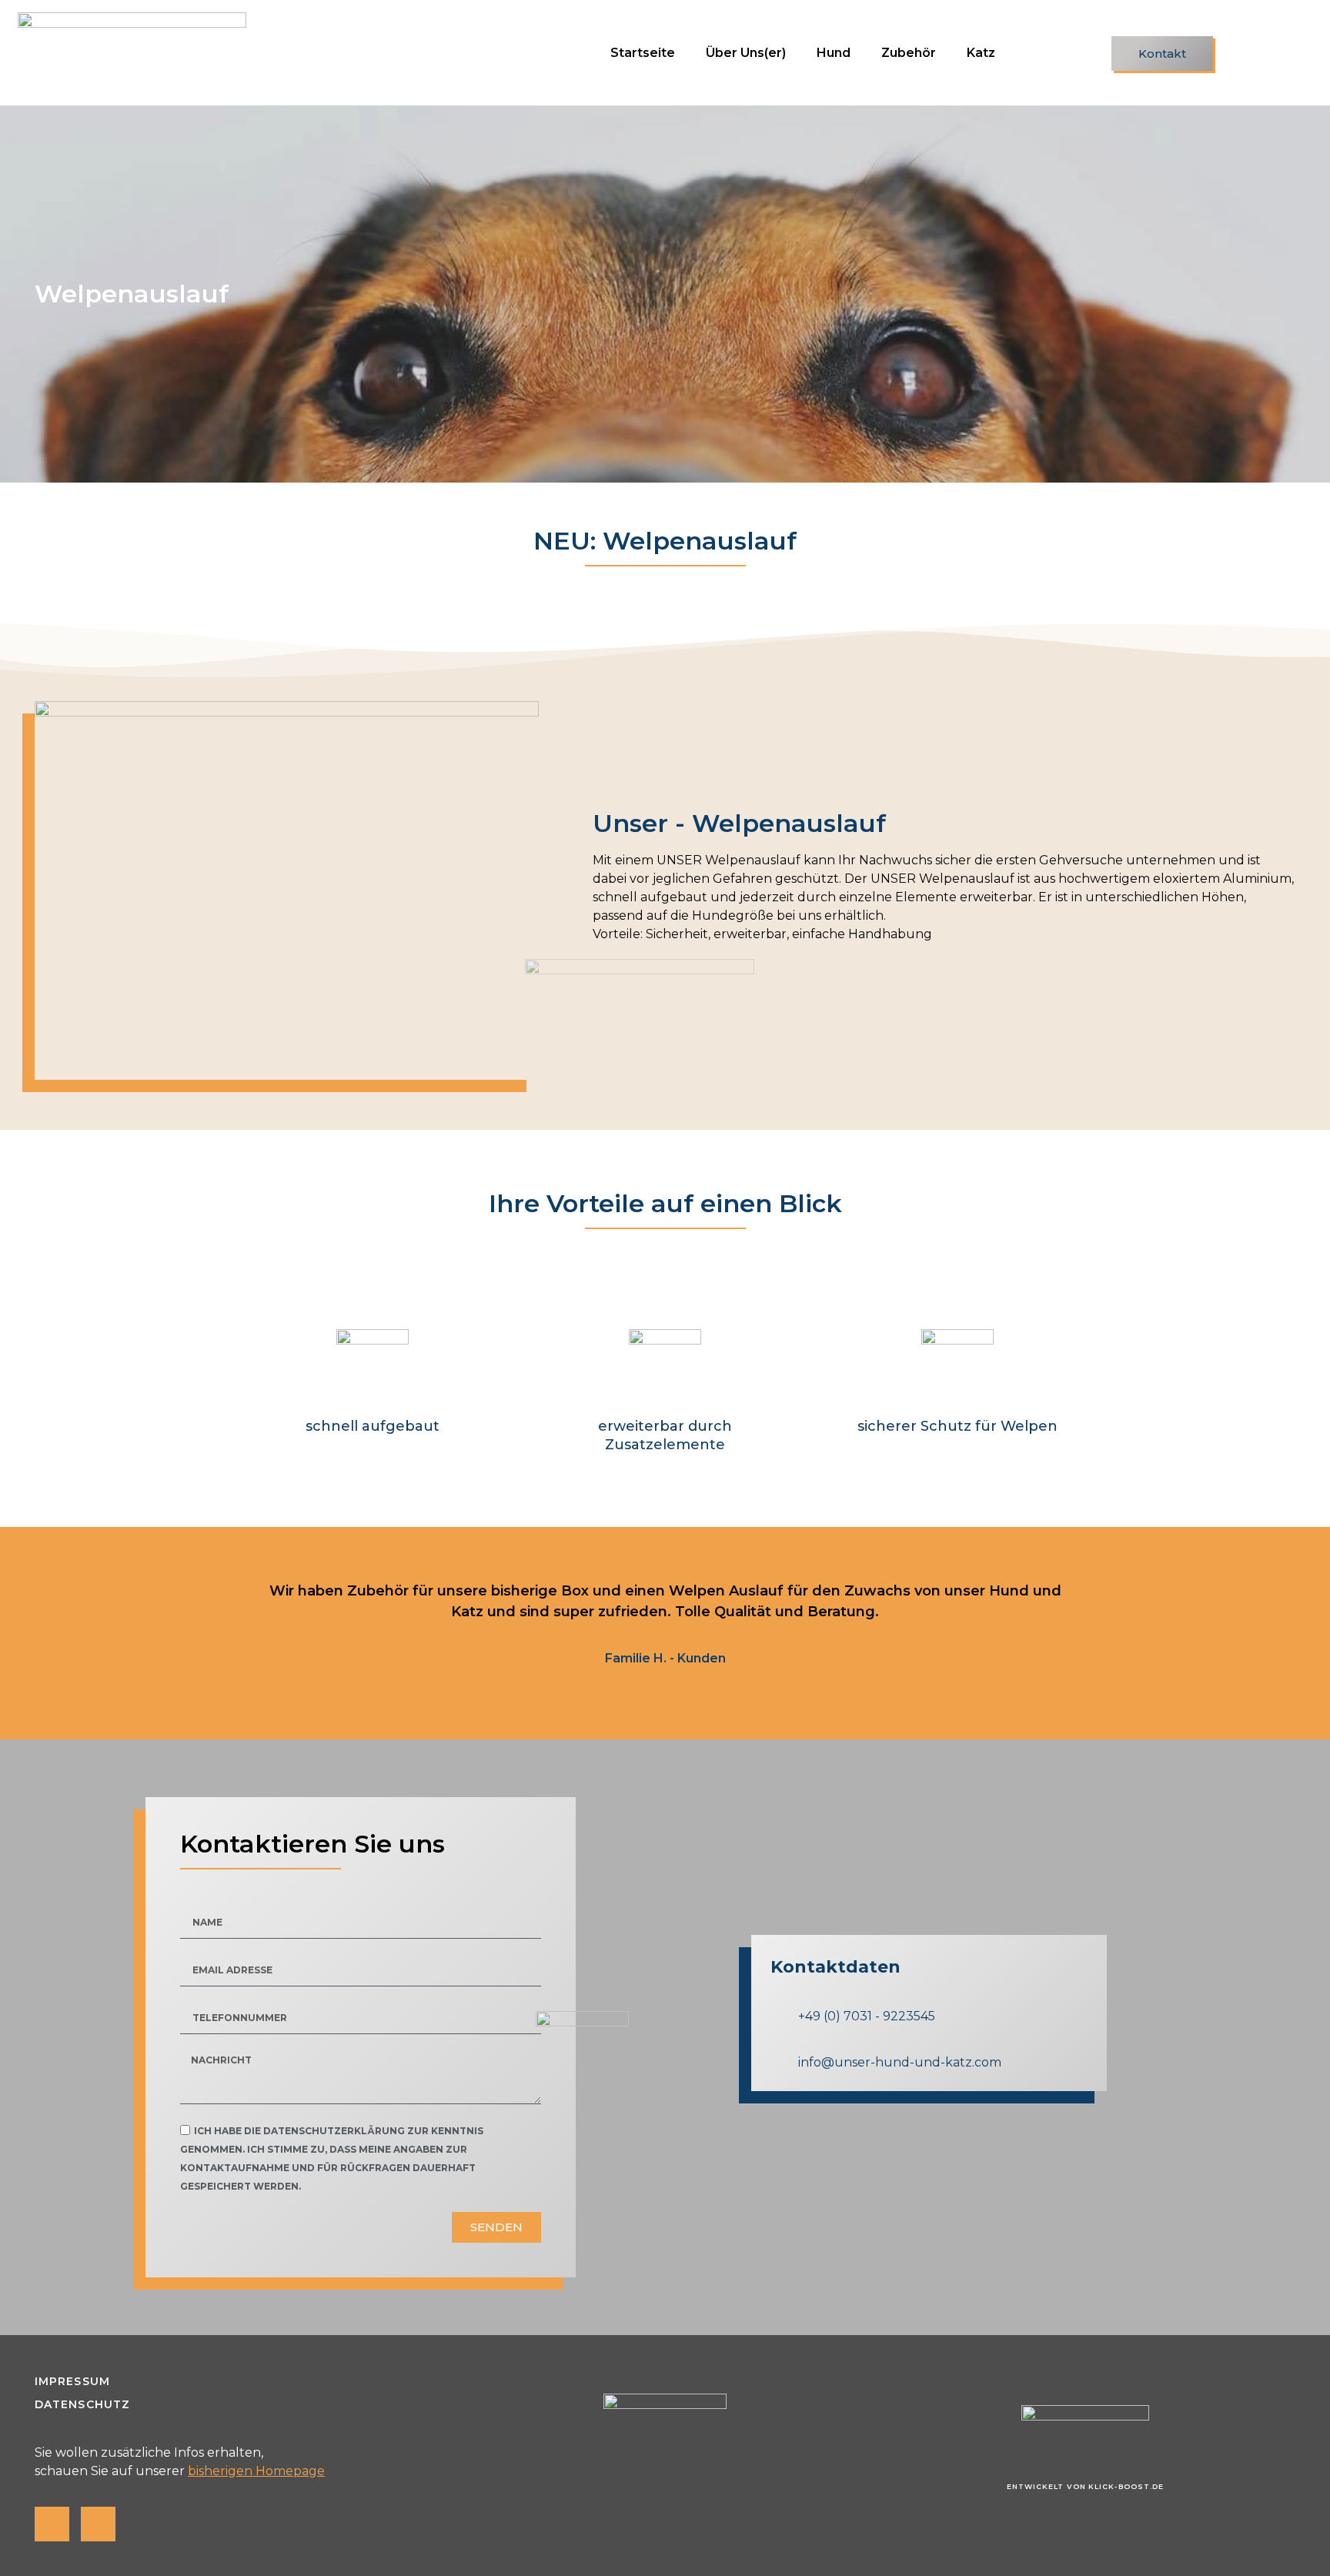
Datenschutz (82, 2404)
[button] (1162, 53)
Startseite (643, 53)
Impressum (72, 2381)
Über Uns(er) (746, 53)
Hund (834, 53)
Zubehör (909, 53)
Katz (981, 53)
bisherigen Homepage (256, 2471)
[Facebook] (52, 2524)
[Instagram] (98, 2524)
